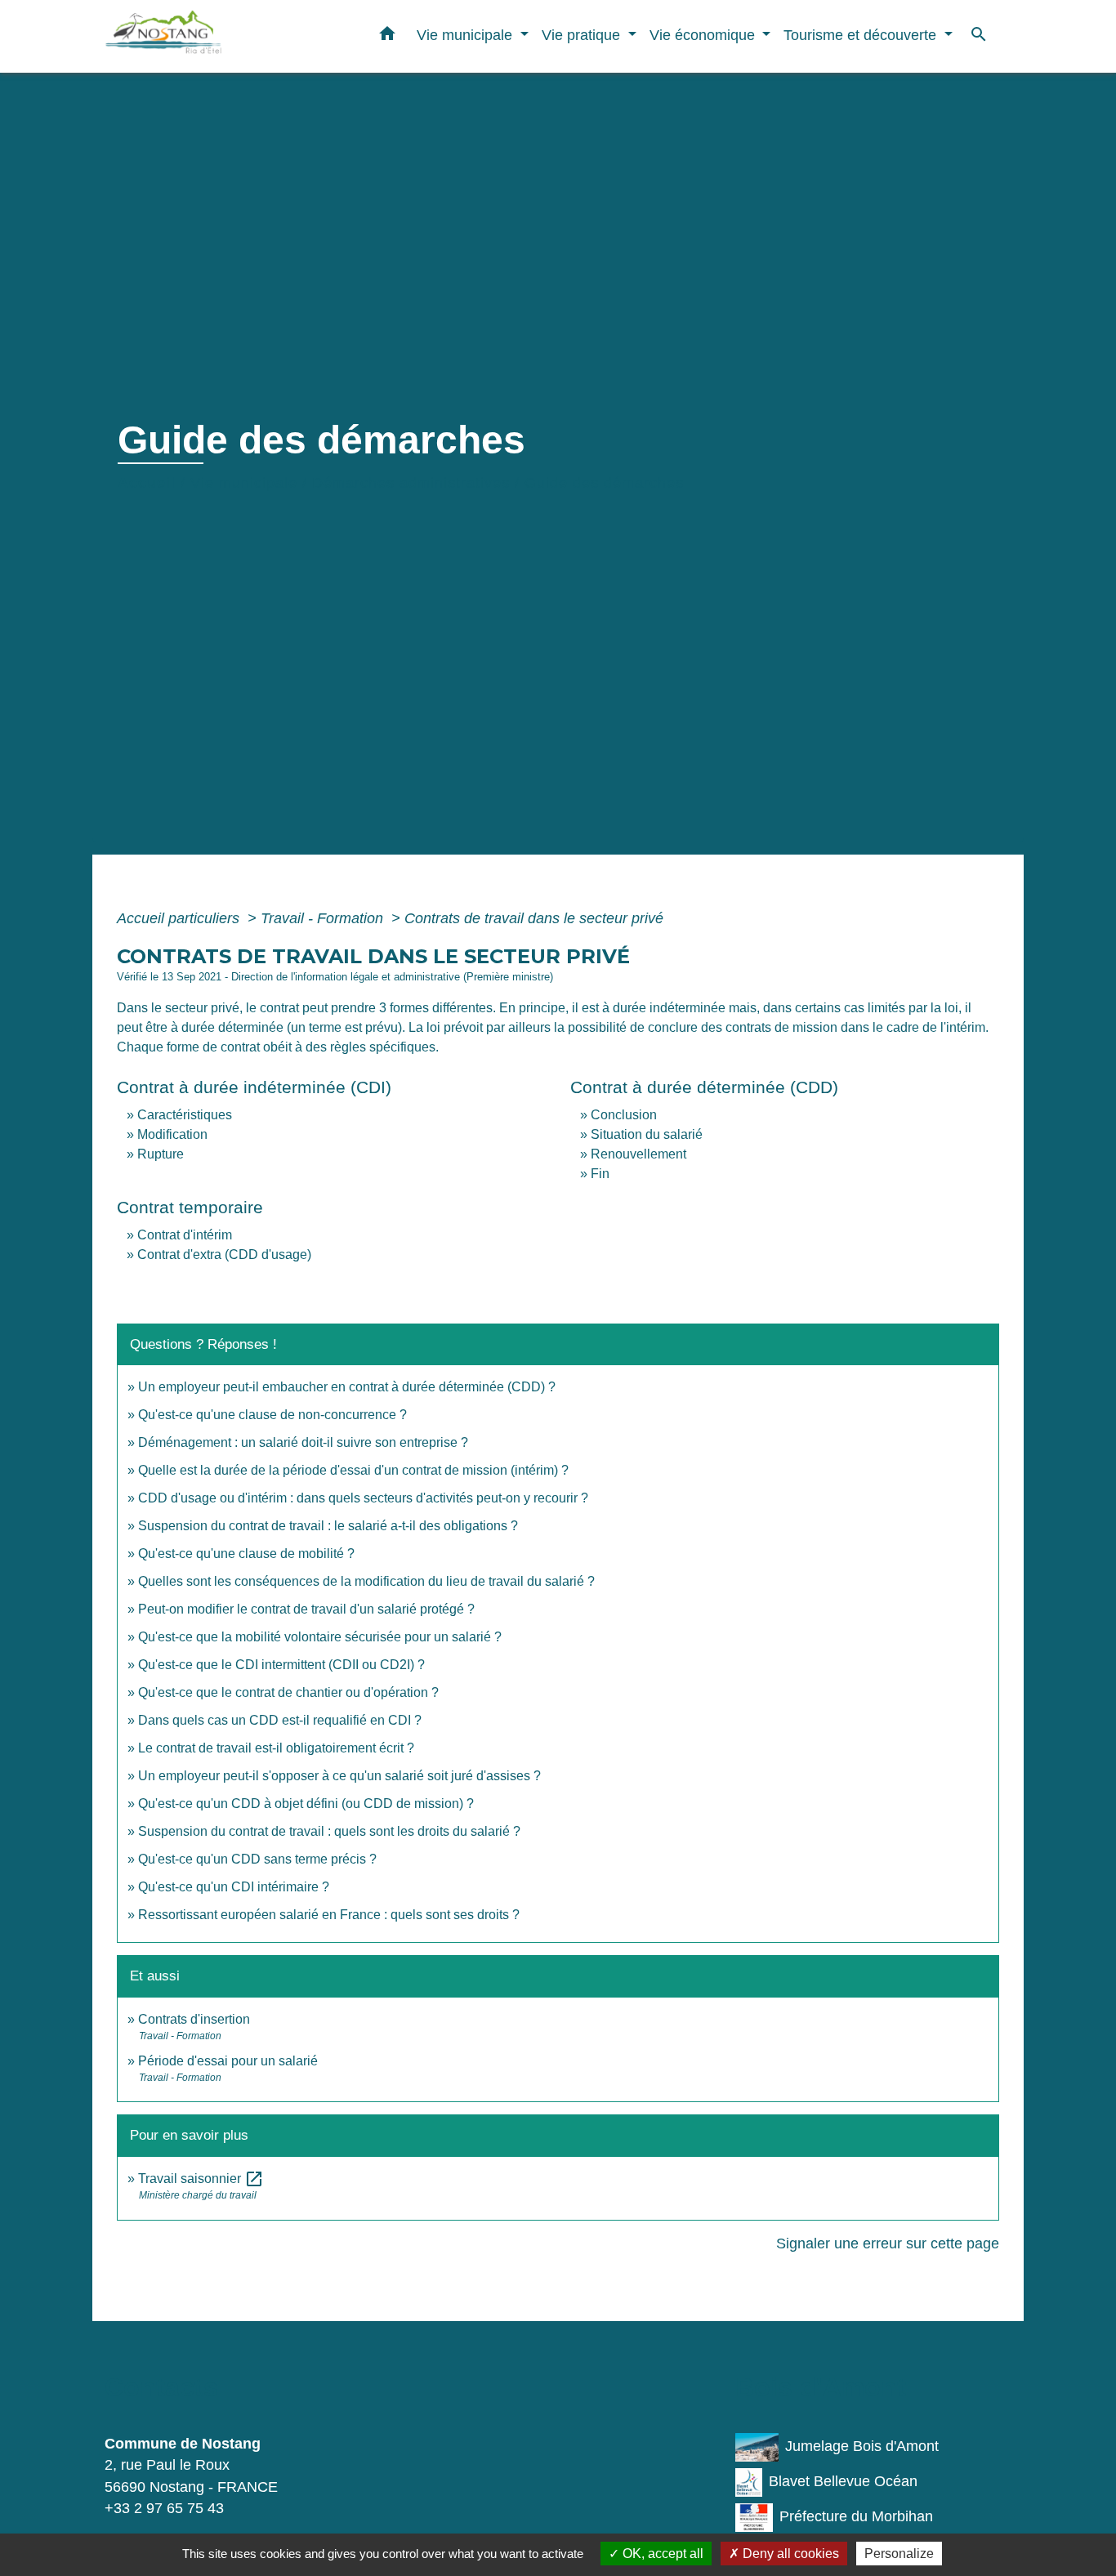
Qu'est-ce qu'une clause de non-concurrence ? (272, 1415)
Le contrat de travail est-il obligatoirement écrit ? (276, 1748)
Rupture (161, 1154)
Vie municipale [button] (466, 35)
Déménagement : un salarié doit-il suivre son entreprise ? (303, 1442)
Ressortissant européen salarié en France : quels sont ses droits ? (329, 1915)
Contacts (161, 2387)
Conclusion (624, 1115)
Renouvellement (638, 1154)
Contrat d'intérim (185, 1235)
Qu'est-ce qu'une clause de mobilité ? (246, 1554)
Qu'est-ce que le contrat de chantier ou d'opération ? (288, 1692)
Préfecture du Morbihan (856, 2516)
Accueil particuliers (180, 918)
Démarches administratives (411, 483)
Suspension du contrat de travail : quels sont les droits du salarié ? (329, 1831)
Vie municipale (244, 483)
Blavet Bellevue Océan (843, 2481)
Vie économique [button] (704, 35)
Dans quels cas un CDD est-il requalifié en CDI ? (280, 1720)
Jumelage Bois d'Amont (862, 2446)
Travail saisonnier (201, 2179)
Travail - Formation (324, 918)
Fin (600, 1174)
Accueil (147, 483)
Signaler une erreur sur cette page (888, 2243)
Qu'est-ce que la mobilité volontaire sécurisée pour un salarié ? (320, 1637)
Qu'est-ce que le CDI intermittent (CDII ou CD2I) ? (281, 1665)
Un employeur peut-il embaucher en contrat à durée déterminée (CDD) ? (347, 1387)
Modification (172, 1134)
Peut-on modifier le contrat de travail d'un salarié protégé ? (306, 1609)
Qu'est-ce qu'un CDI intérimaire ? (234, 1887)
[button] (387, 37)
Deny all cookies (789, 2554)
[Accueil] (207, 36)
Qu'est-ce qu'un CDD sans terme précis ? (257, 1859)
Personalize (899, 2554)
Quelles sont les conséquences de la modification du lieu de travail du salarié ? (366, 1581)
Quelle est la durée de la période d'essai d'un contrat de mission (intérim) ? (353, 1470)
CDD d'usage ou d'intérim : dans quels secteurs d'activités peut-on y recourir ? (363, 1498)
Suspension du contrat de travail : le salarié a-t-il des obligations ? (328, 1526)
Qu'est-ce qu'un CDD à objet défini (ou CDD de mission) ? (306, 1804)
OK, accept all (661, 2554)
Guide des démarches (604, 483)
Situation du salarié (647, 1134)
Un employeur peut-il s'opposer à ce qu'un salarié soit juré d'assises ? (339, 1776)
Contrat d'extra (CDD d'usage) (224, 1255)
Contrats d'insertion (194, 2019)
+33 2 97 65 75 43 (164, 2508)
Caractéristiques (185, 1115)
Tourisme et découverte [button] (862, 35)
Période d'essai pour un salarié (228, 2061)
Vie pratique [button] (583, 35)
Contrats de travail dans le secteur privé (534, 918)
